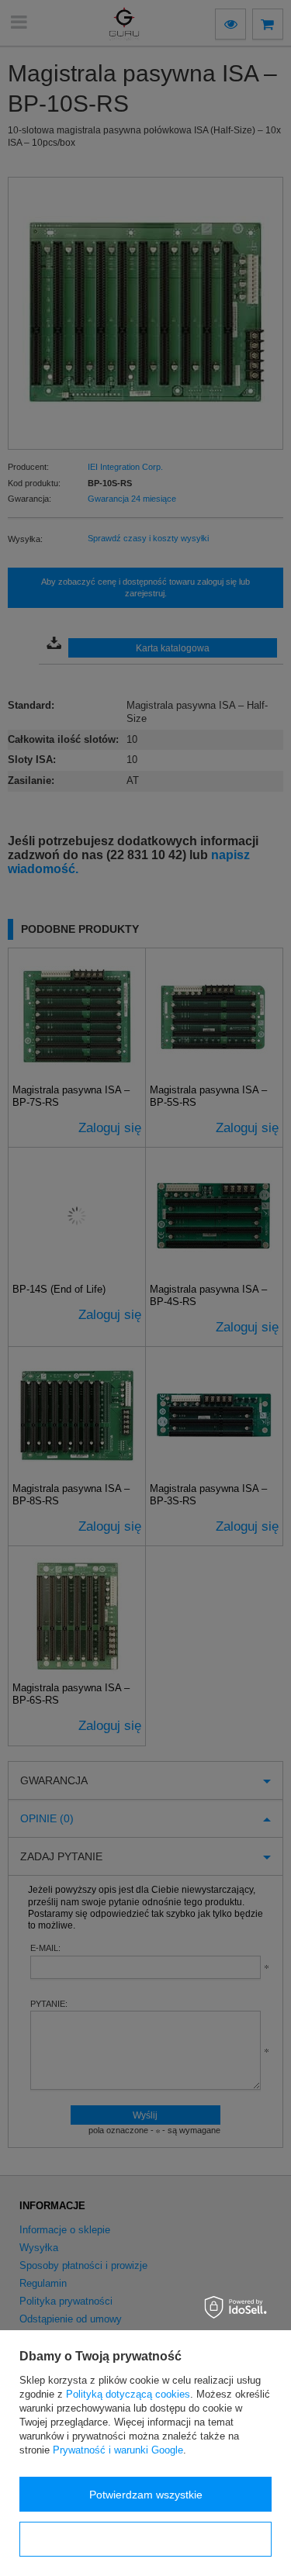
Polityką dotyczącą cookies (128, 2394)
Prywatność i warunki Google (118, 2450)
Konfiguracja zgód (146, 2540)
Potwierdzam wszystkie (146, 2495)
